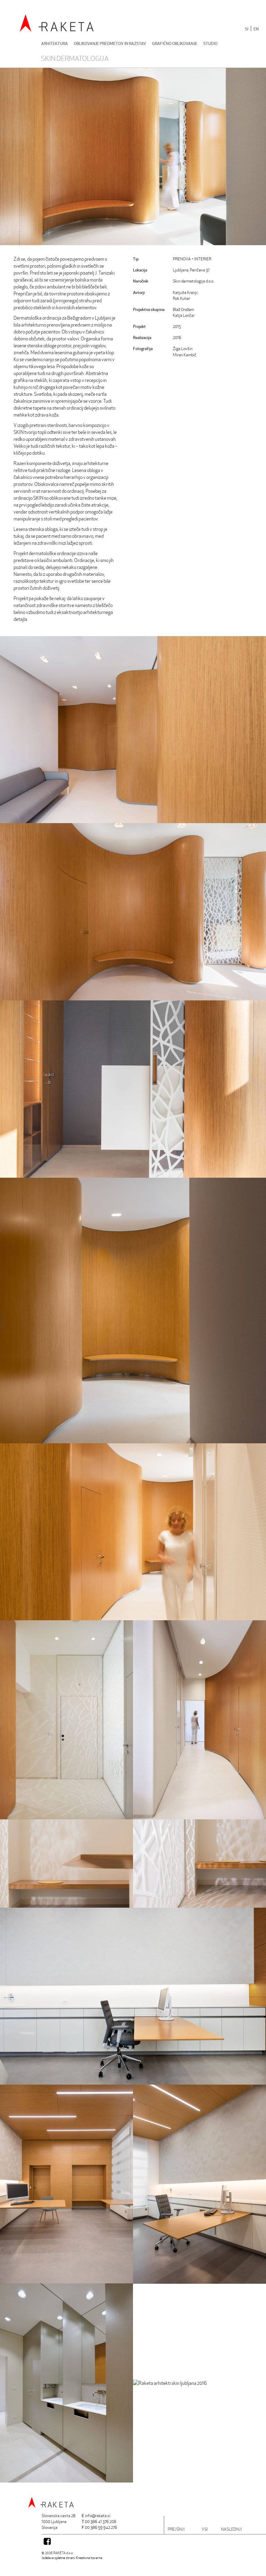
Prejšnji (176, 2529)
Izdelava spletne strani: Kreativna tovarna (72, 2558)
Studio (210, 43)
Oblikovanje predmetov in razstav (110, 43)
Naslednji (231, 2529)
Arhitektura (55, 43)
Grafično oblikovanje (175, 43)
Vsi (205, 2529)
